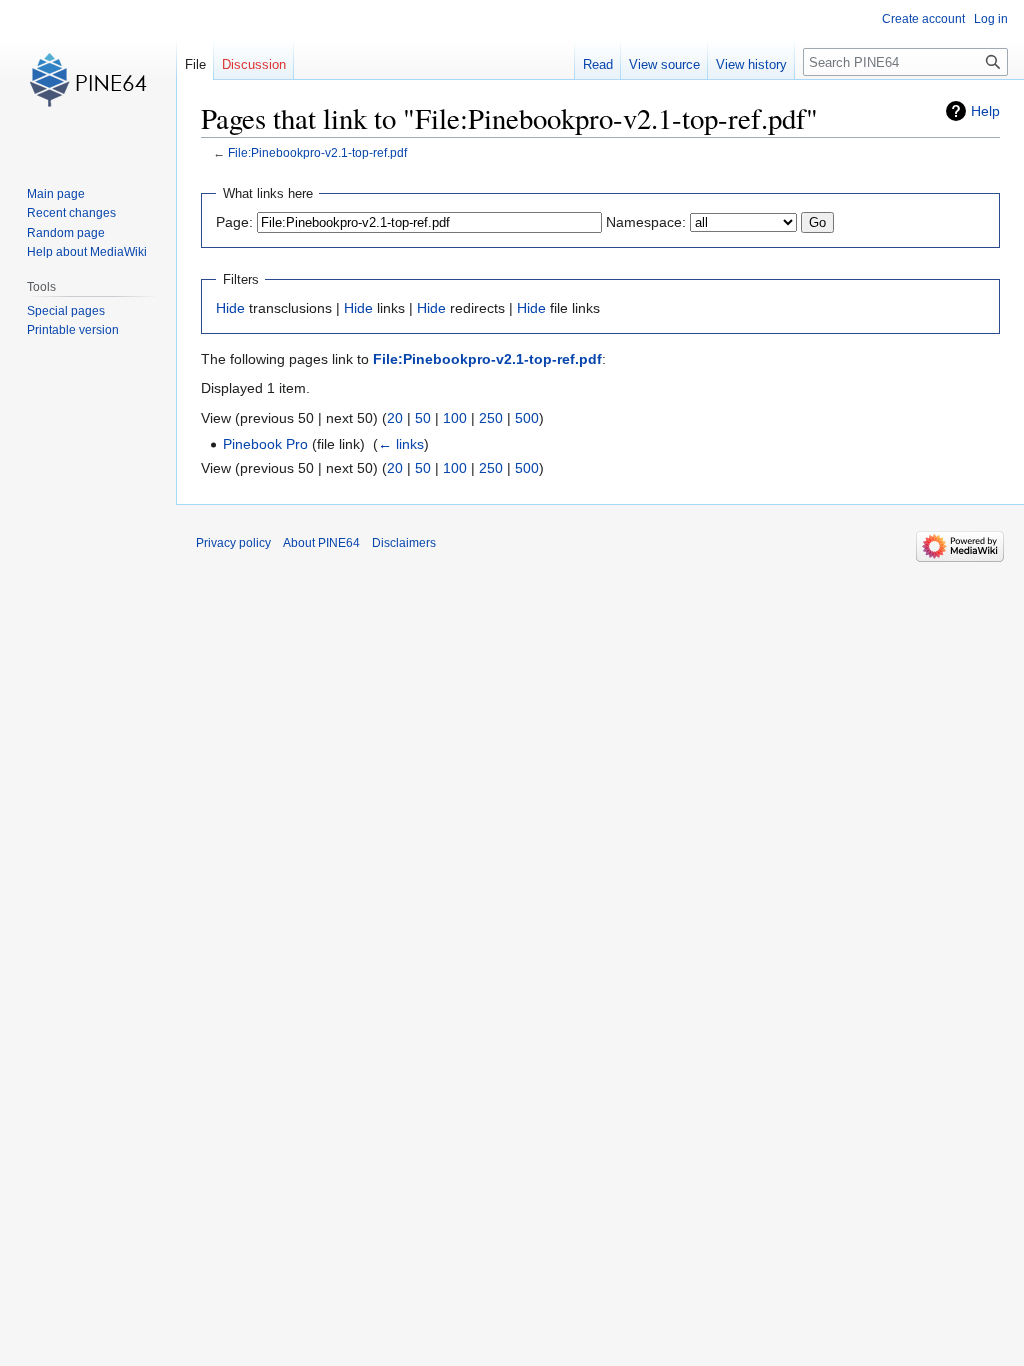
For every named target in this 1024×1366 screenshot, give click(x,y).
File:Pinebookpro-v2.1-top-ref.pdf (317, 152)
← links (401, 444)
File (195, 64)
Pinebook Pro (265, 444)
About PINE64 (321, 543)
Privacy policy (233, 543)
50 (423, 418)
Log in (991, 19)
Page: (234, 222)
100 (455, 418)
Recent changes (71, 213)
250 (491, 418)
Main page (56, 194)
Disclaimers (404, 543)
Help (985, 111)
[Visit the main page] (88, 80)
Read (598, 64)
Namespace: (646, 222)
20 (395, 418)
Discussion (254, 64)
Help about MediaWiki (87, 252)
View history (751, 64)
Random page (66, 233)
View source (664, 64)
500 (527, 418)
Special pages (66, 311)
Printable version (73, 330)
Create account (923, 19)
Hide (230, 308)
